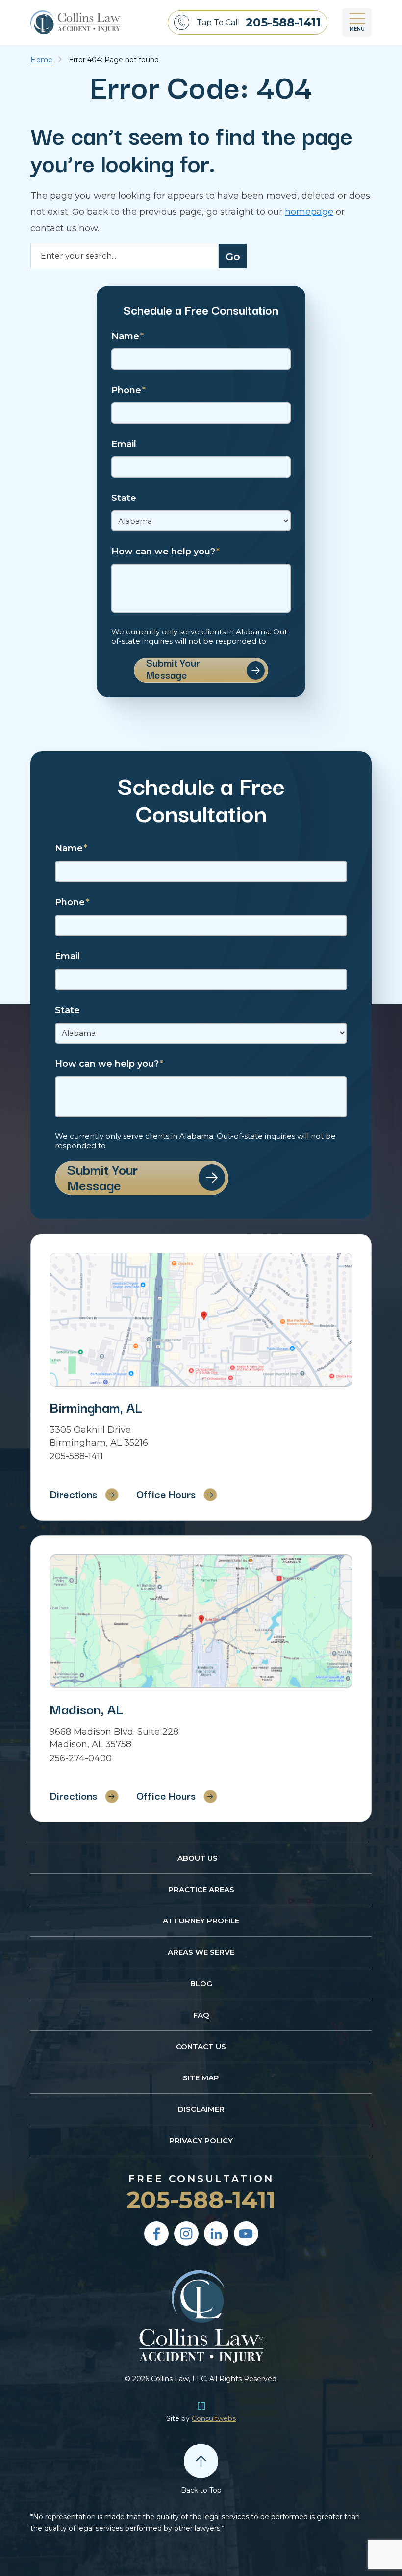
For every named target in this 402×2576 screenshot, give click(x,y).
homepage (309, 212)
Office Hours (166, 1494)
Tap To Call (259, 22)
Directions (73, 1494)
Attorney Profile (201, 1921)
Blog (201, 1984)
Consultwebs (214, 2418)
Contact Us (201, 2046)
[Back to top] (201, 2461)
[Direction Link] (201, 1320)
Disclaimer (201, 2109)
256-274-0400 (81, 1758)
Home (41, 60)
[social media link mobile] (156, 2234)
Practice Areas (201, 1889)
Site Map (201, 2078)
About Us (198, 1858)
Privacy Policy (201, 2141)
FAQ (201, 2015)
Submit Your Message (173, 670)
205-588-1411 (76, 1456)
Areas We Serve (201, 1952)
